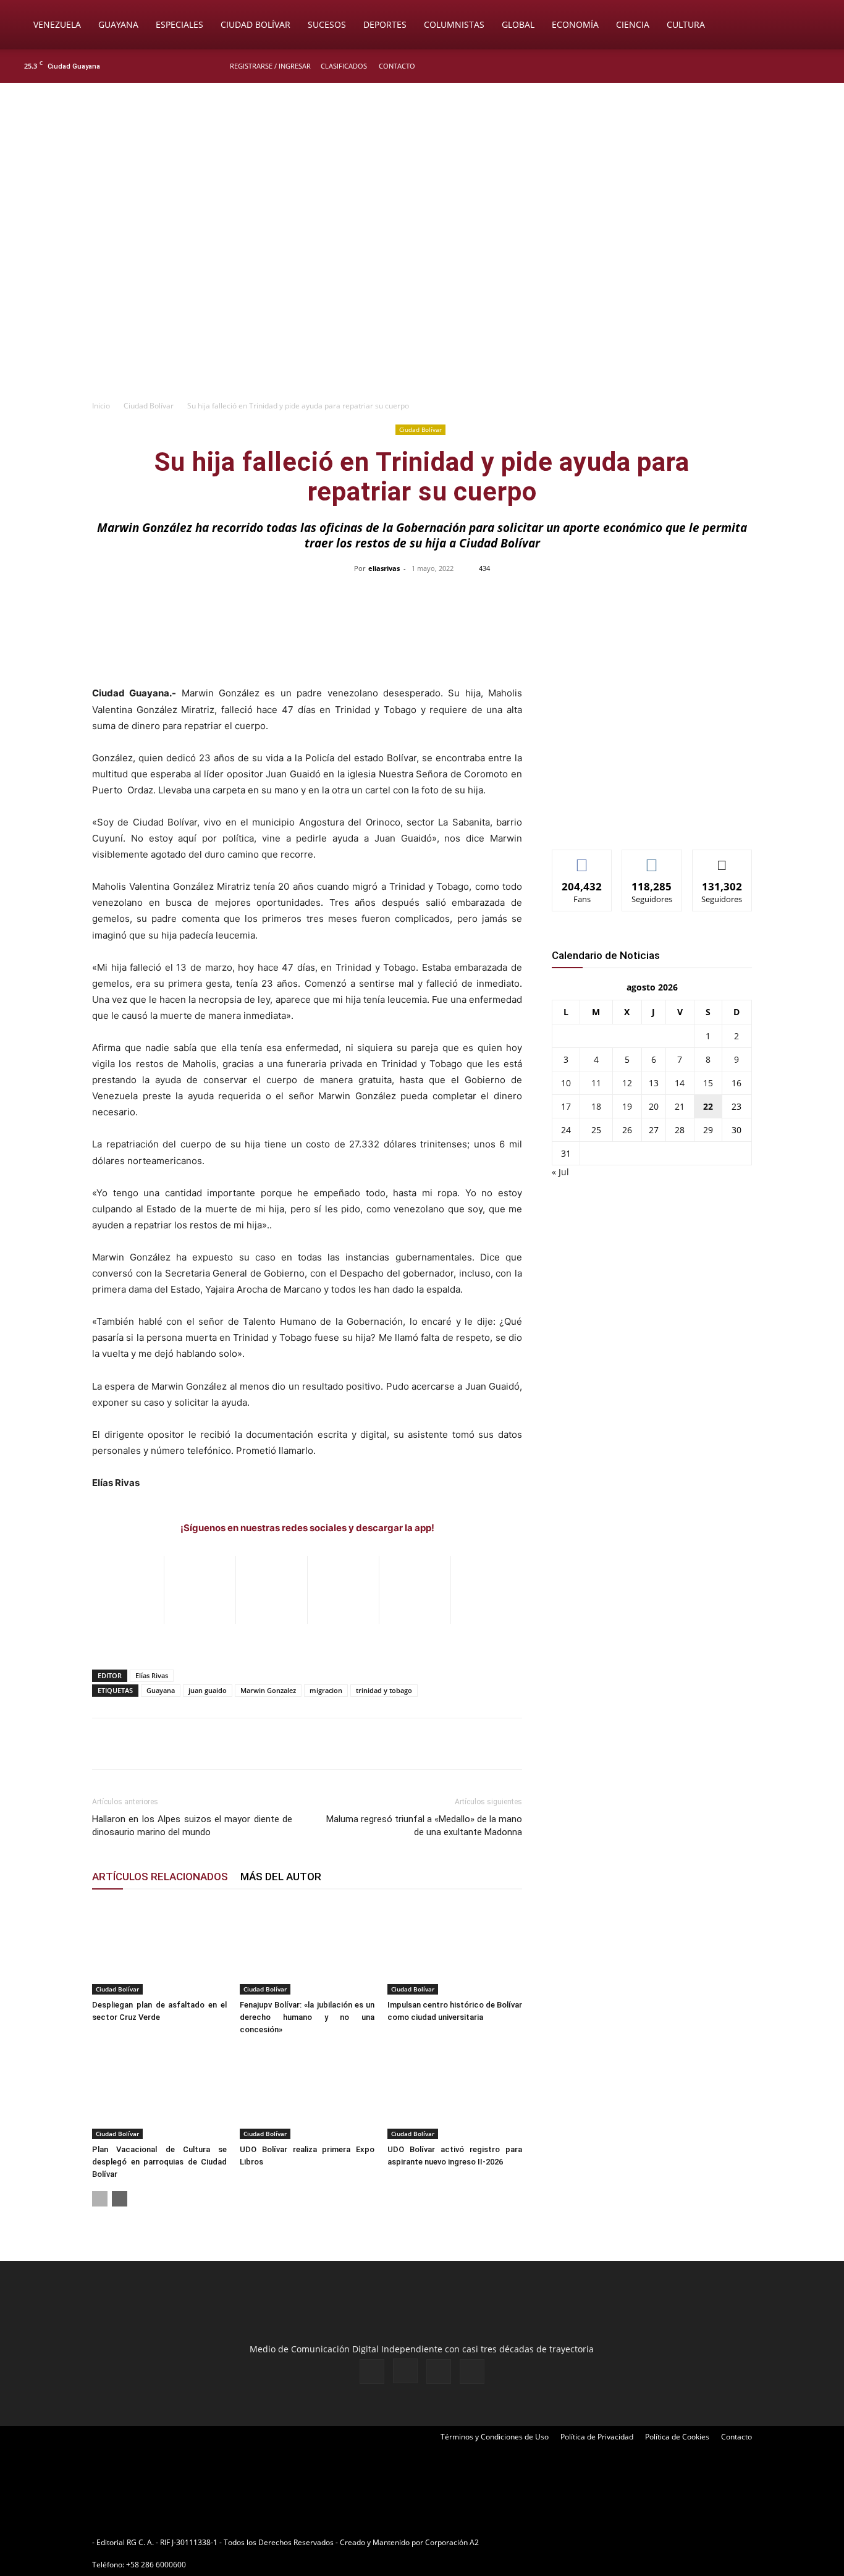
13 (654, 1083)
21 (680, 1106)
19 (627, 1106)
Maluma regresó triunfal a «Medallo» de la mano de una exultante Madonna (424, 1826)
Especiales (179, 24)
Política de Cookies (677, 2437)
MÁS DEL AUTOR (281, 1877)
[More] (683, 596)
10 (566, 1083)
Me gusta (582, 859)
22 (708, 1106)
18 (596, 1106)
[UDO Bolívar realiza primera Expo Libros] (307, 2093)
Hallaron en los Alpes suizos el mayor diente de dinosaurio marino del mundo (192, 1826)
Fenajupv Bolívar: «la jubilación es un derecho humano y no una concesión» (307, 2017)
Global (518, 24)
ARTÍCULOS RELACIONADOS (160, 1877)
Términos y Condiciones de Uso (495, 2437)
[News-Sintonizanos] (644, 820)
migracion (326, 1690)
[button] (817, 26)
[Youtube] (822, 66)
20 (654, 1106)
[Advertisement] (422, 300)
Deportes (385, 24)
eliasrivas (384, 568)
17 (566, 1106)
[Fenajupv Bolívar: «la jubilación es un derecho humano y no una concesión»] (307, 1948)
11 (596, 1083)
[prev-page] (100, 2199)
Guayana (118, 24)
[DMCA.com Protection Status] (577, 2542)
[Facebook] (761, 66)
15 (708, 1083)
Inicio (101, 406)
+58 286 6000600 (156, 2565)
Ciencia (633, 24)
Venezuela (57, 24)
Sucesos (327, 24)
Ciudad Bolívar (255, 24)
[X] (802, 66)
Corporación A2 (452, 2542)
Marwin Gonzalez (268, 1690)
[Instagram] (782, 66)
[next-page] (120, 2199)
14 (680, 1083)
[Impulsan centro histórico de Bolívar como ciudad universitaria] (455, 1948)
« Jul (560, 1172)
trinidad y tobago (384, 1690)
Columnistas (454, 24)
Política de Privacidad (597, 2437)
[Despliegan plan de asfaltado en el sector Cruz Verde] (159, 1948)
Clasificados (344, 66)
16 (736, 1083)
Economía (575, 24)
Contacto (397, 66)
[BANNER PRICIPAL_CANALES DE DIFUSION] (422, 153)
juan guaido (208, 1690)
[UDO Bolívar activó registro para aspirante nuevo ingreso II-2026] (455, 2093)
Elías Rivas (152, 1675)
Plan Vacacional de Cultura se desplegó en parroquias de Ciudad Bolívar (159, 2162)
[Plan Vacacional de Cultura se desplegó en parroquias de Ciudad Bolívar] (159, 2093)
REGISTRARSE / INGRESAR (270, 66)
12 (627, 1083)
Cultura (686, 24)
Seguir (652, 859)
